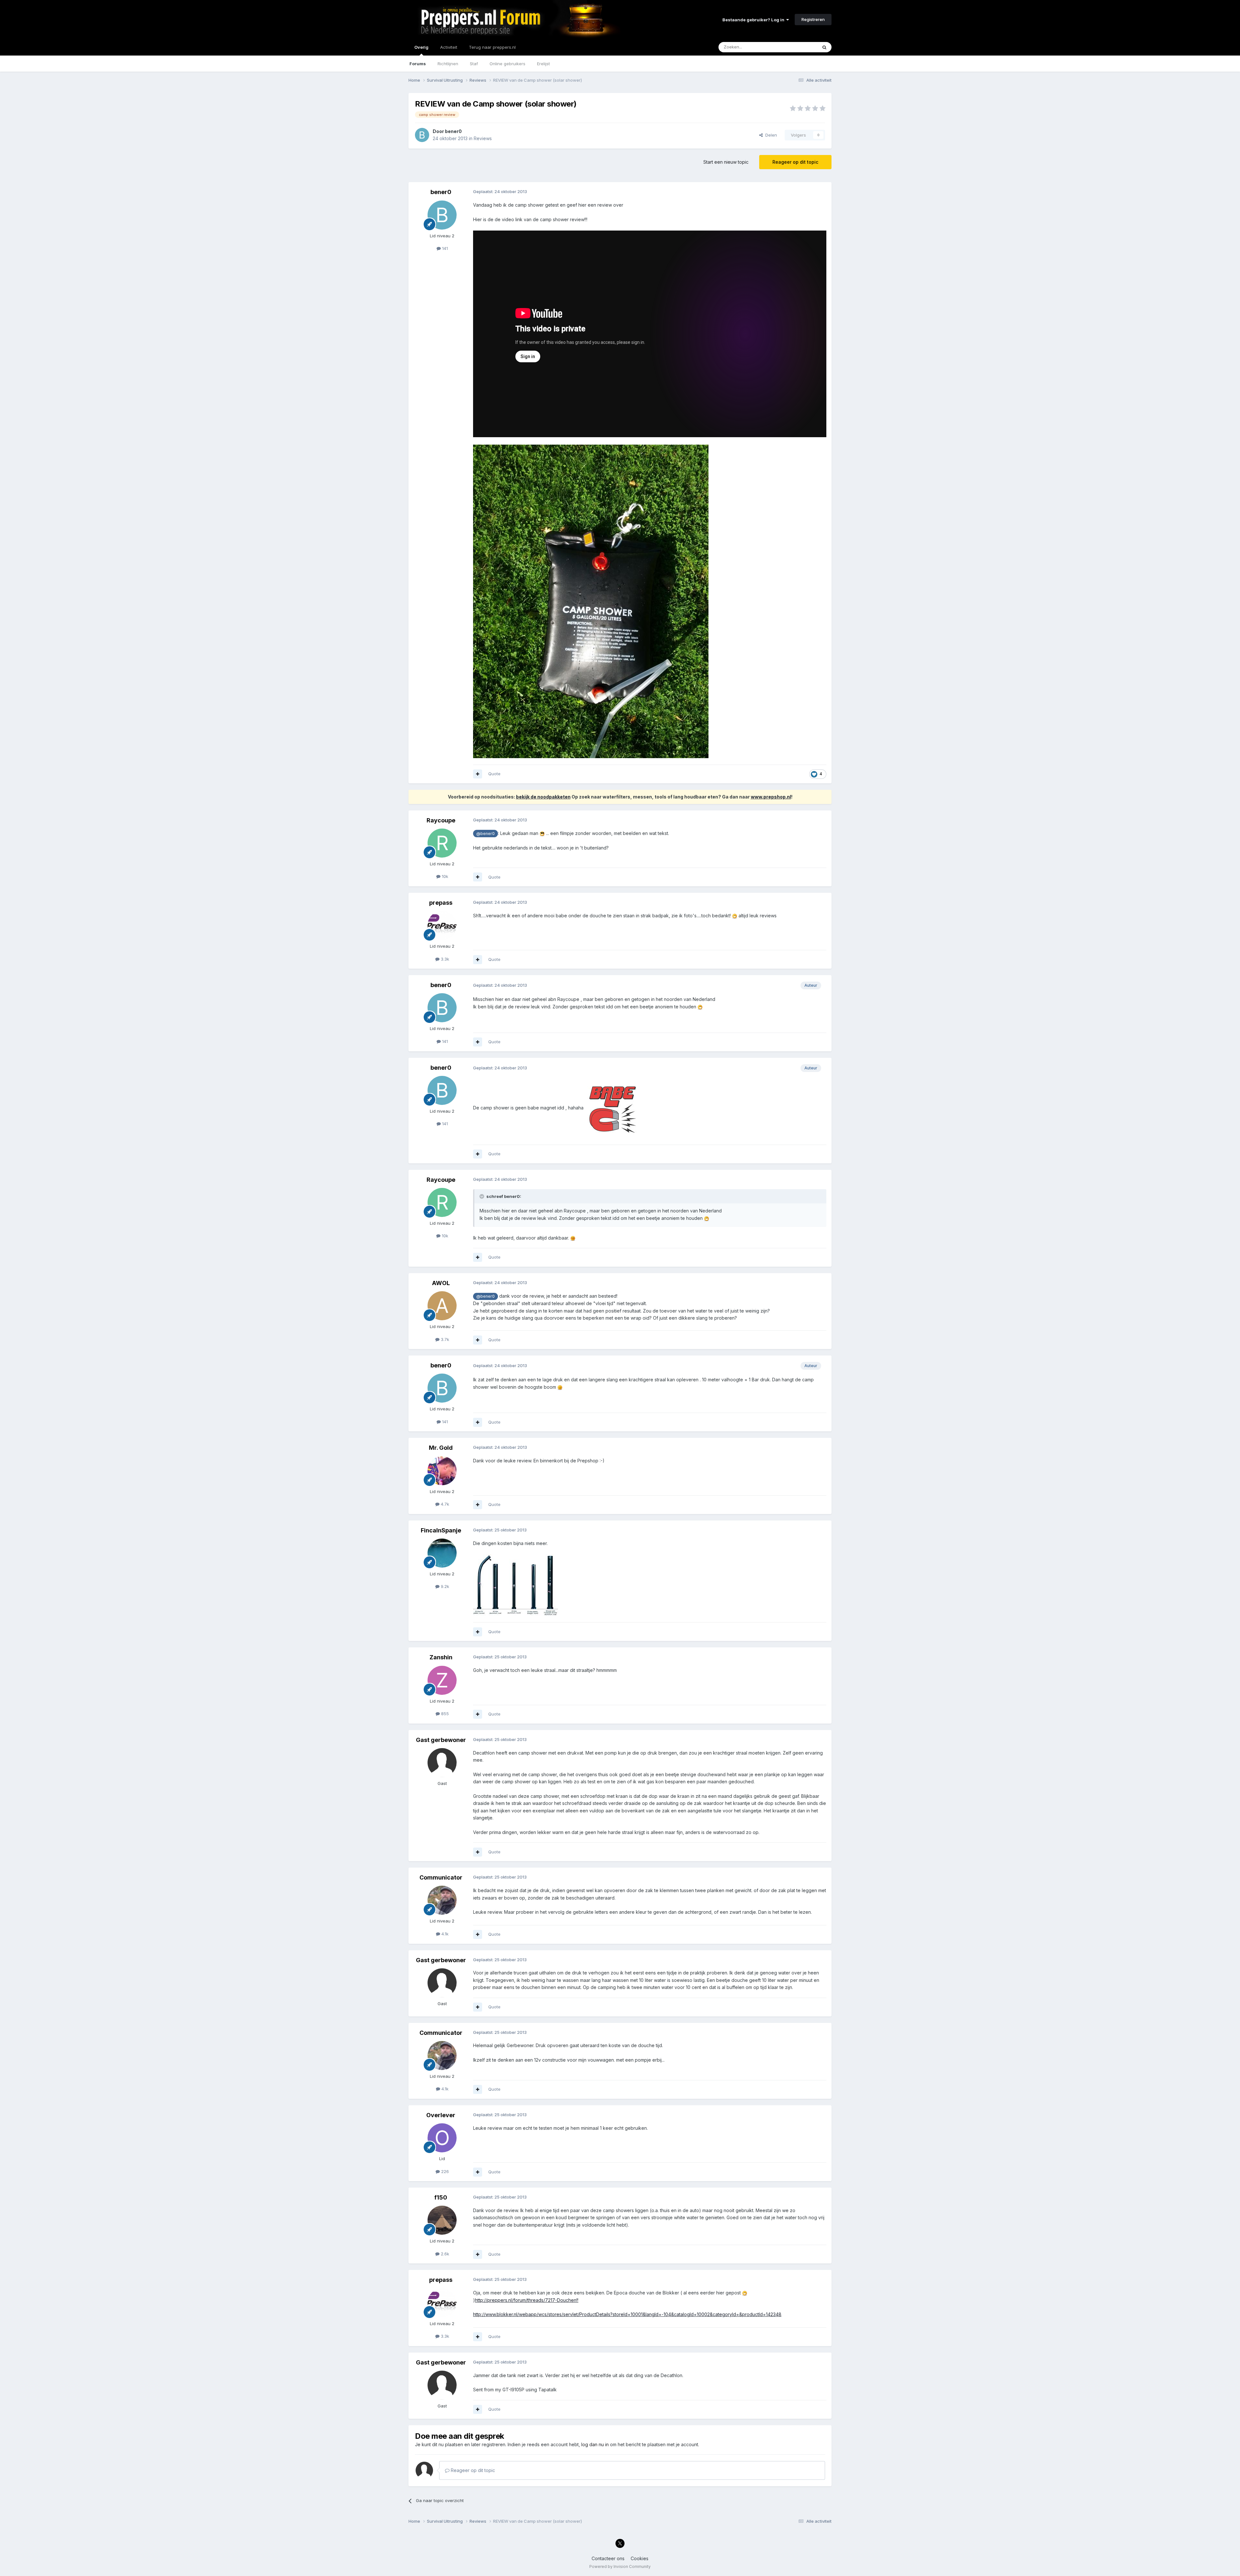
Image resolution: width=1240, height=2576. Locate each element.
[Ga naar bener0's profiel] (422, 135)
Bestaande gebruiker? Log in (754, 20)
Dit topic (801, 47)
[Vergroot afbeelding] (591, 601)
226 (444, 2171)
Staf (474, 64)
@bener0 (486, 834)
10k (444, 876)
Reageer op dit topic (795, 162)
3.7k (444, 1339)
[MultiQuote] (478, 774)
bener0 (453, 131)
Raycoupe (441, 820)
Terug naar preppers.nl (492, 47)
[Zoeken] (824, 47)
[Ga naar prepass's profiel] (442, 925)
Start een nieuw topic (726, 162)
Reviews (483, 138)
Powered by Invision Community (620, 2566)
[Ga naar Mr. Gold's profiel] (442, 1471)
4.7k (444, 1504)
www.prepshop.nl (771, 797)
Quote (494, 774)
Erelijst (543, 64)
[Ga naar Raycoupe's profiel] (442, 843)
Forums (418, 64)
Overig (421, 47)
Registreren (813, 19)
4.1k (444, 1934)
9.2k (444, 1586)
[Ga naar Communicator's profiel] (442, 1900)
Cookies (640, 2558)
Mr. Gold (441, 1448)
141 (444, 248)
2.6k (444, 2254)
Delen (770, 135)
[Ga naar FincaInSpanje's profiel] (442, 1553)
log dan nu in (595, 2444)
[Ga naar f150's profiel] (442, 2220)
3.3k (444, 959)
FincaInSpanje (441, 1530)
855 (444, 1714)
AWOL (441, 1283)
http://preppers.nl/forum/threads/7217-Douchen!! (527, 2300)
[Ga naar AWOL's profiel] (442, 1306)
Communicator (441, 1877)
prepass (441, 903)
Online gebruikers (507, 64)
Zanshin (441, 1657)
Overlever (441, 2115)
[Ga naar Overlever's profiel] (442, 2138)
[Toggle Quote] (482, 1196)
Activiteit (449, 47)
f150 (441, 2197)
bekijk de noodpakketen (543, 797)
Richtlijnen (448, 64)
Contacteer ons (608, 2558)
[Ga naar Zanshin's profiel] (442, 1680)
